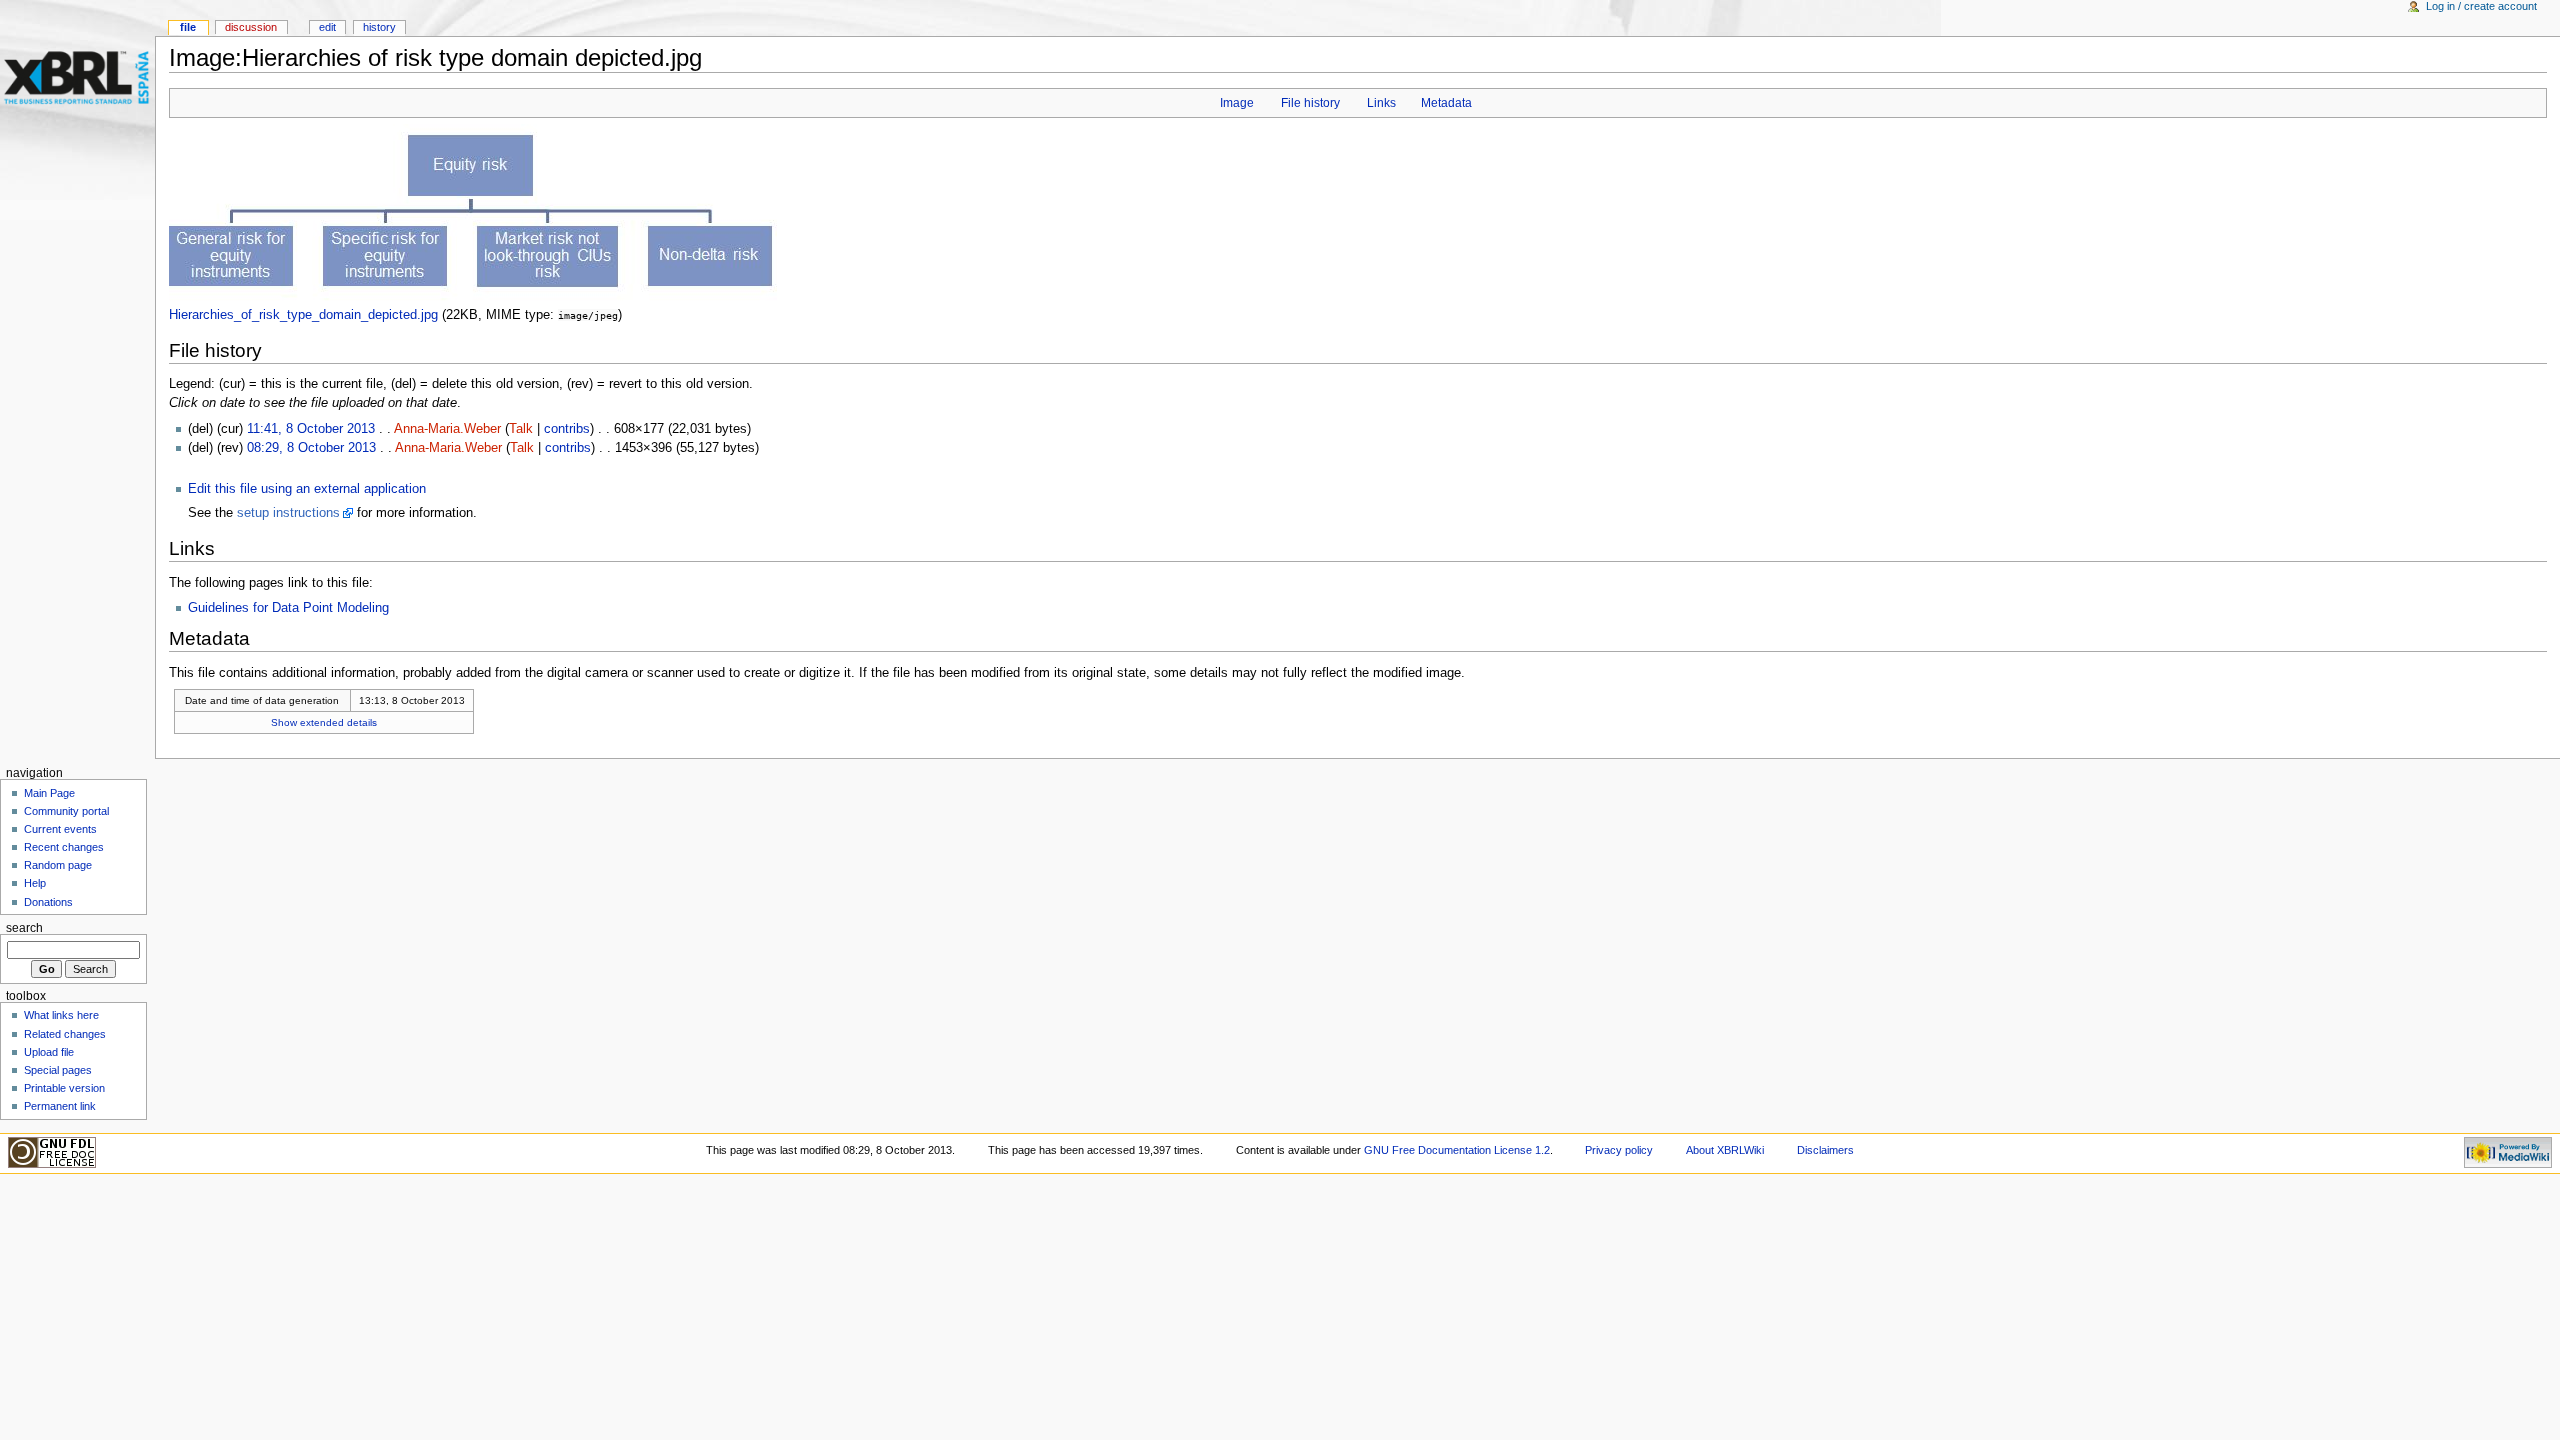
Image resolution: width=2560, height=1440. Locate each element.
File (188, 27)
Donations (48, 902)
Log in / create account (2481, 6)
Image (1237, 103)
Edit (327, 27)
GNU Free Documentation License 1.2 (1457, 1150)
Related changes (65, 1034)
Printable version (64, 1088)
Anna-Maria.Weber (447, 429)
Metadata (1446, 103)
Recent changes (64, 847)
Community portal (66, 811)
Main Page (49, 793)
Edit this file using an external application (307, 489)
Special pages (58, 1070)
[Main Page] (77, 77)
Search (24, 928)
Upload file (49, 1052)
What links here (61, 1015)
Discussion (251, 27)
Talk (521, 429)
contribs (567, 429)
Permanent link (60, 1106)
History (379, 27)
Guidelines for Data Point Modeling (288, 608)
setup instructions (288, 513)
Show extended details (324, 722)
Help (35, 883)
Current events (60, 829)
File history (1310, 103)
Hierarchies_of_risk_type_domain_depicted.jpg (303, 315)
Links (1381, 103)
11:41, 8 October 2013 (311, 429)
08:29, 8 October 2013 (311, 448)
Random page (58, 865)
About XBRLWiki (1725, 1150)
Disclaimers (1825, 1150)
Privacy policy (1619, 1150)
